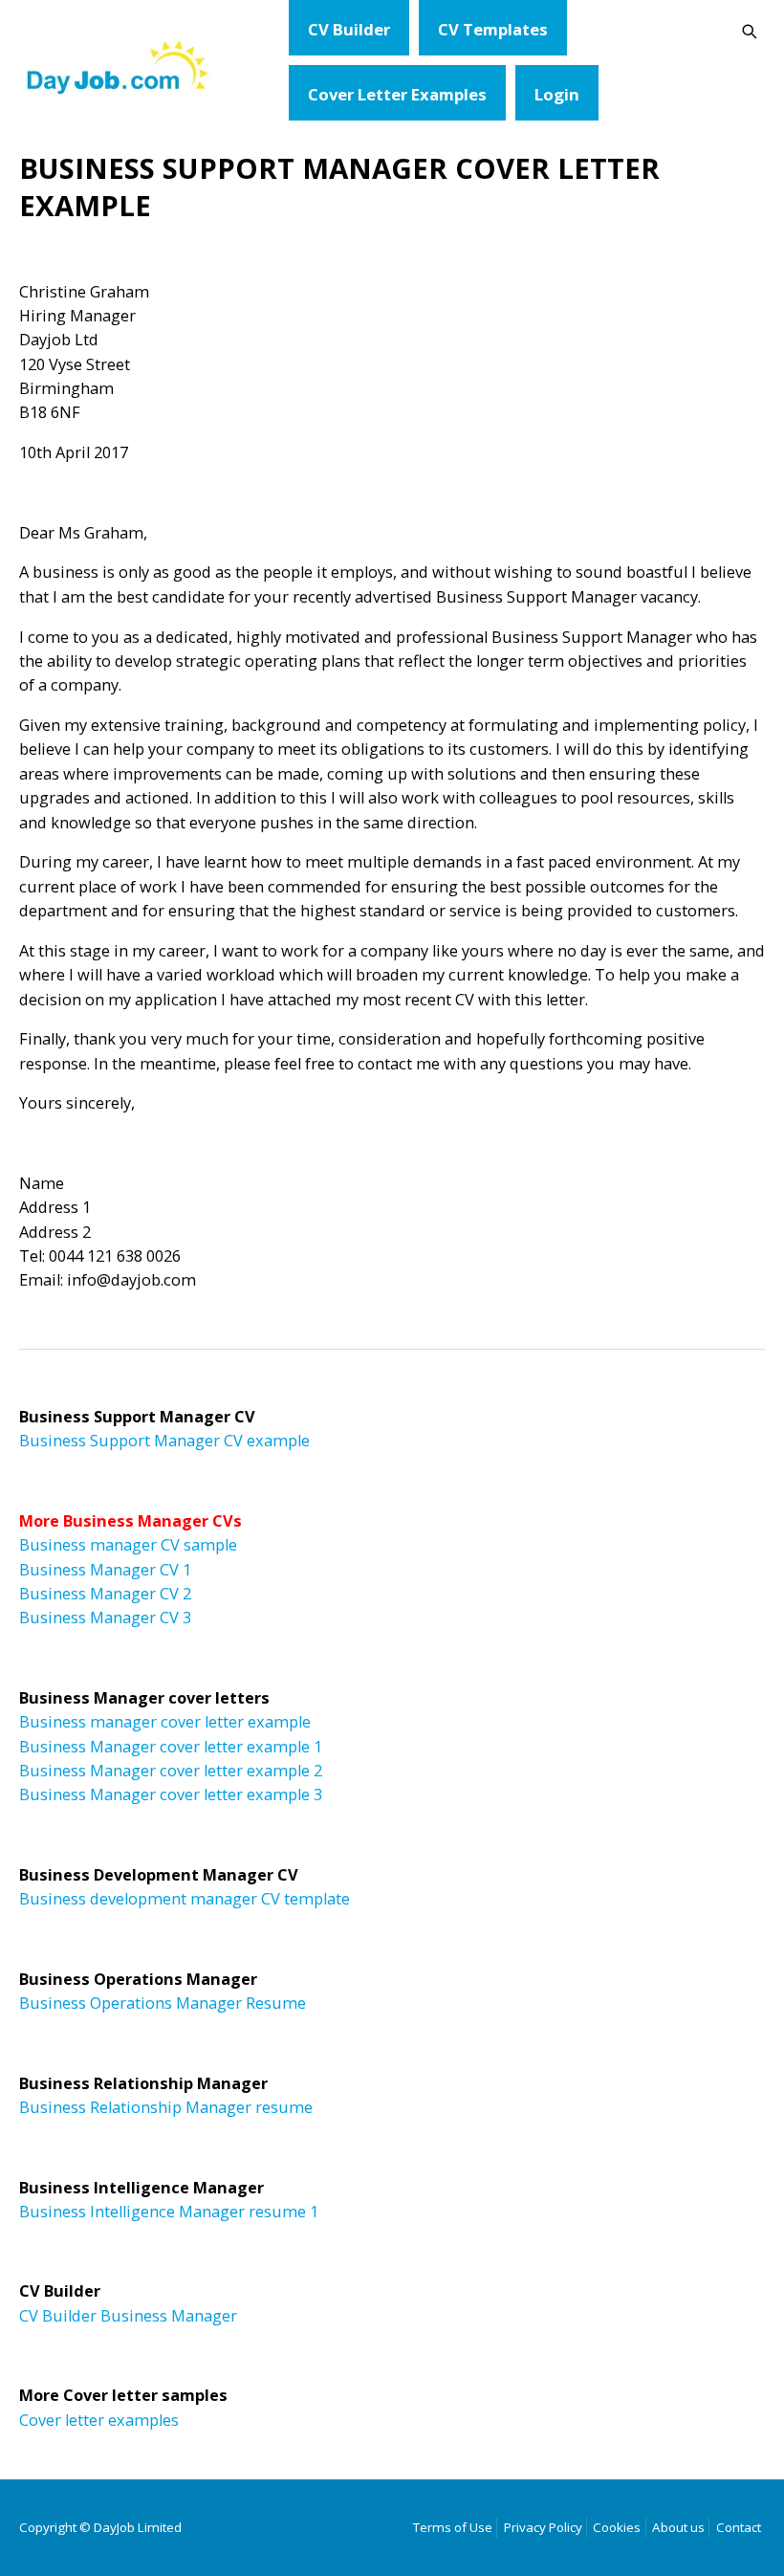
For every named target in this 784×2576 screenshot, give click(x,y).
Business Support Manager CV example (164, 1441)
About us (678, 2527)
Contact (739, 2527)
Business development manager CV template (185, 1899)
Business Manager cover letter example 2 (171, 1771)
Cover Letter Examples (397, 94)
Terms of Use (453, 2527)
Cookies (617, 2527)
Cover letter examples (99, 2420)
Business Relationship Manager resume (166, 2107)
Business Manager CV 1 (105, 1570)
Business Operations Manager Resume (163, 2003)
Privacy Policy (543, 2527)
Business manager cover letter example (165, 1722)
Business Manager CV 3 (105, 1618)
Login (557, 94)
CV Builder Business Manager (128, 2316)
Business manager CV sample (128, 1545)
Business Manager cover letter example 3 (171, 1794)
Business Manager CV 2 (105, 1594)
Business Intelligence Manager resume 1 (169, 2212)
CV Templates (493, 29)
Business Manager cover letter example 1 (171, 1747)
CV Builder (349, 29)
